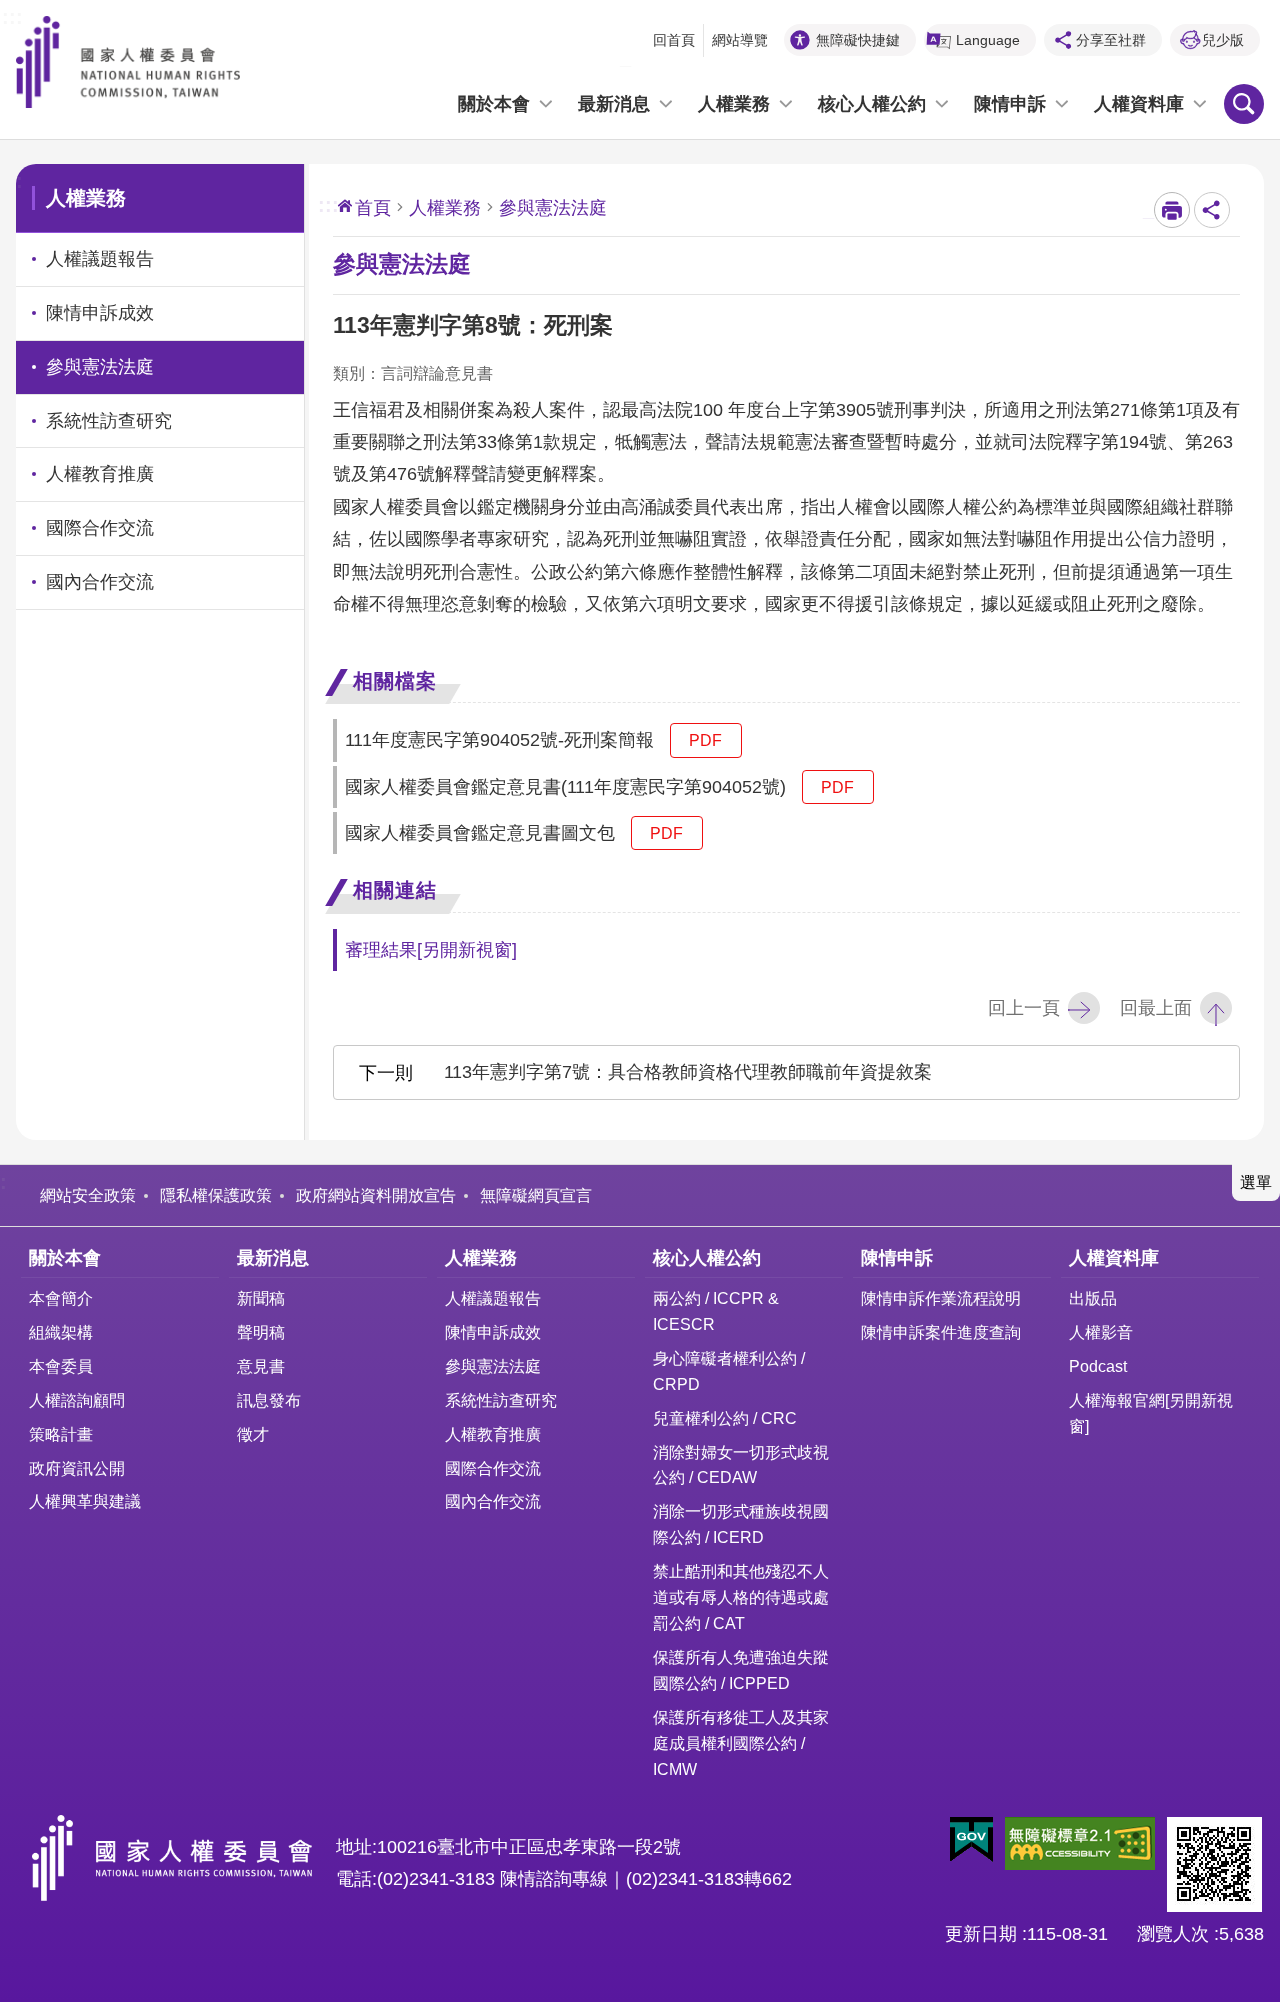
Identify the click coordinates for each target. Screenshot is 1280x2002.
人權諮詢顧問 (77, 1400)
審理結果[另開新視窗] (431, 950)
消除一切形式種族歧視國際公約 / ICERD (741, 1524)
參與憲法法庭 (493, 1366)
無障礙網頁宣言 (536, 1195)
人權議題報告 (493, 1298)
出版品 (1093, 1298)
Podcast (1098, 1366)
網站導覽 (740, 40)
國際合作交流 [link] (100, 528)
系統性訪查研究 (501, 1400)
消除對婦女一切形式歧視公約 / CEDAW (741, 1465)
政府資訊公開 (77, 1468)
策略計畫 (61, 1434)
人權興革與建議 (85, 1501)
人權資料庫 (1139, 104)
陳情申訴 (1010, 104)
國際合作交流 (493, 1468)
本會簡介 (61, 1298)
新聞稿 (261, 1298)
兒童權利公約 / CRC (725, 1418)
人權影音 (1101, 1332)
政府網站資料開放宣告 (376, 1195)
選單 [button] (1256, 1182)
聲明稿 (261, 1332)
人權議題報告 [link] (100, 259)
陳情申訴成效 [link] (100, 313)
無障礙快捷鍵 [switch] (858, 40)
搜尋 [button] (1244, 104)
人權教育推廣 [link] (100, 474)
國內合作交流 (493, 1501)
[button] (971, 1840)
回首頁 (674, 40)
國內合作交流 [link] (100, 582)
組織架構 (61, 1332)
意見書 (261, 1366)
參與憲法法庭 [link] (100, 367)
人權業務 (734, 104)
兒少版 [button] (1223, 40)
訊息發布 (269, 1400)
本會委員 (61, 1366)
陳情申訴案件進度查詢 (941, 1332)
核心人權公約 (872, 104)
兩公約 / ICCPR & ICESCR (716, 1311)
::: (12, 15)
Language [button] (988, 40)
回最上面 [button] (1156, 1008)
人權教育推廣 (493, 1434)
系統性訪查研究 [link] (109, 421)
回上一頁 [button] (1024, 1008)
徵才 (253, 1434)
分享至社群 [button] (1111, 40)
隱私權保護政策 (216, 1195)
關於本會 (494, 104)
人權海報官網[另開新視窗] (1151, 1413)
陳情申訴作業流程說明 (941, 1298)
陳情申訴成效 (493, 1332)
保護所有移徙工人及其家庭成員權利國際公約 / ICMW (741, 1743)
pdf (705, 740)
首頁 (373, 208)
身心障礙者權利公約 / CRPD (729, 1371)
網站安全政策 (88, 1195)
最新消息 (614, 104)
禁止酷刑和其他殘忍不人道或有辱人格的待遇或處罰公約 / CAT (741, 1597)
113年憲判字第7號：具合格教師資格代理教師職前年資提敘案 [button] (688, 1072)
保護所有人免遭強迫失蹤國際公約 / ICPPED (741, 1670)
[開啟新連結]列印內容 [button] (1172, 210)
